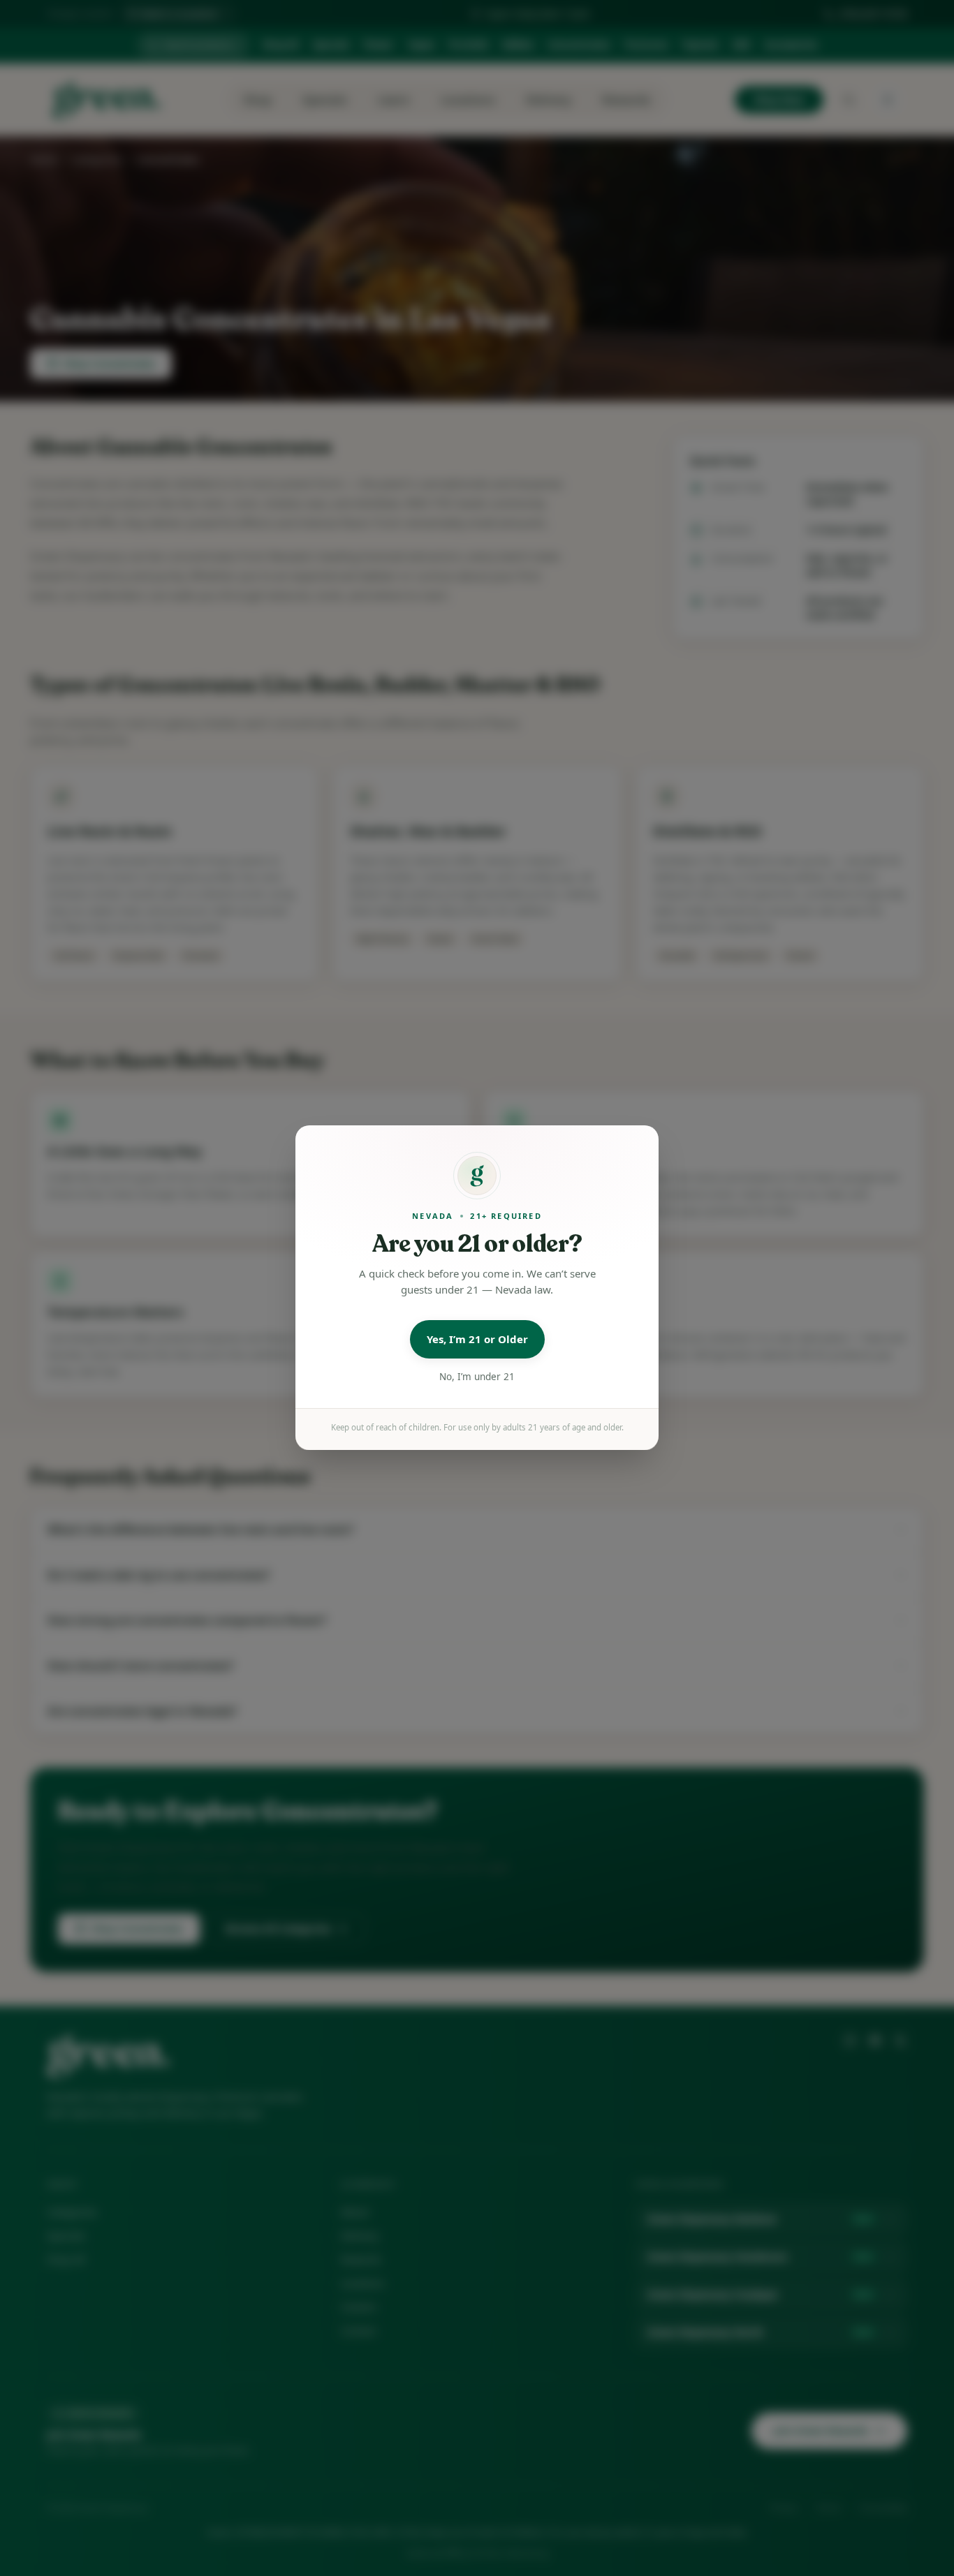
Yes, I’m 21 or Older (477, 1340)
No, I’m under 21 (477, 1377)
